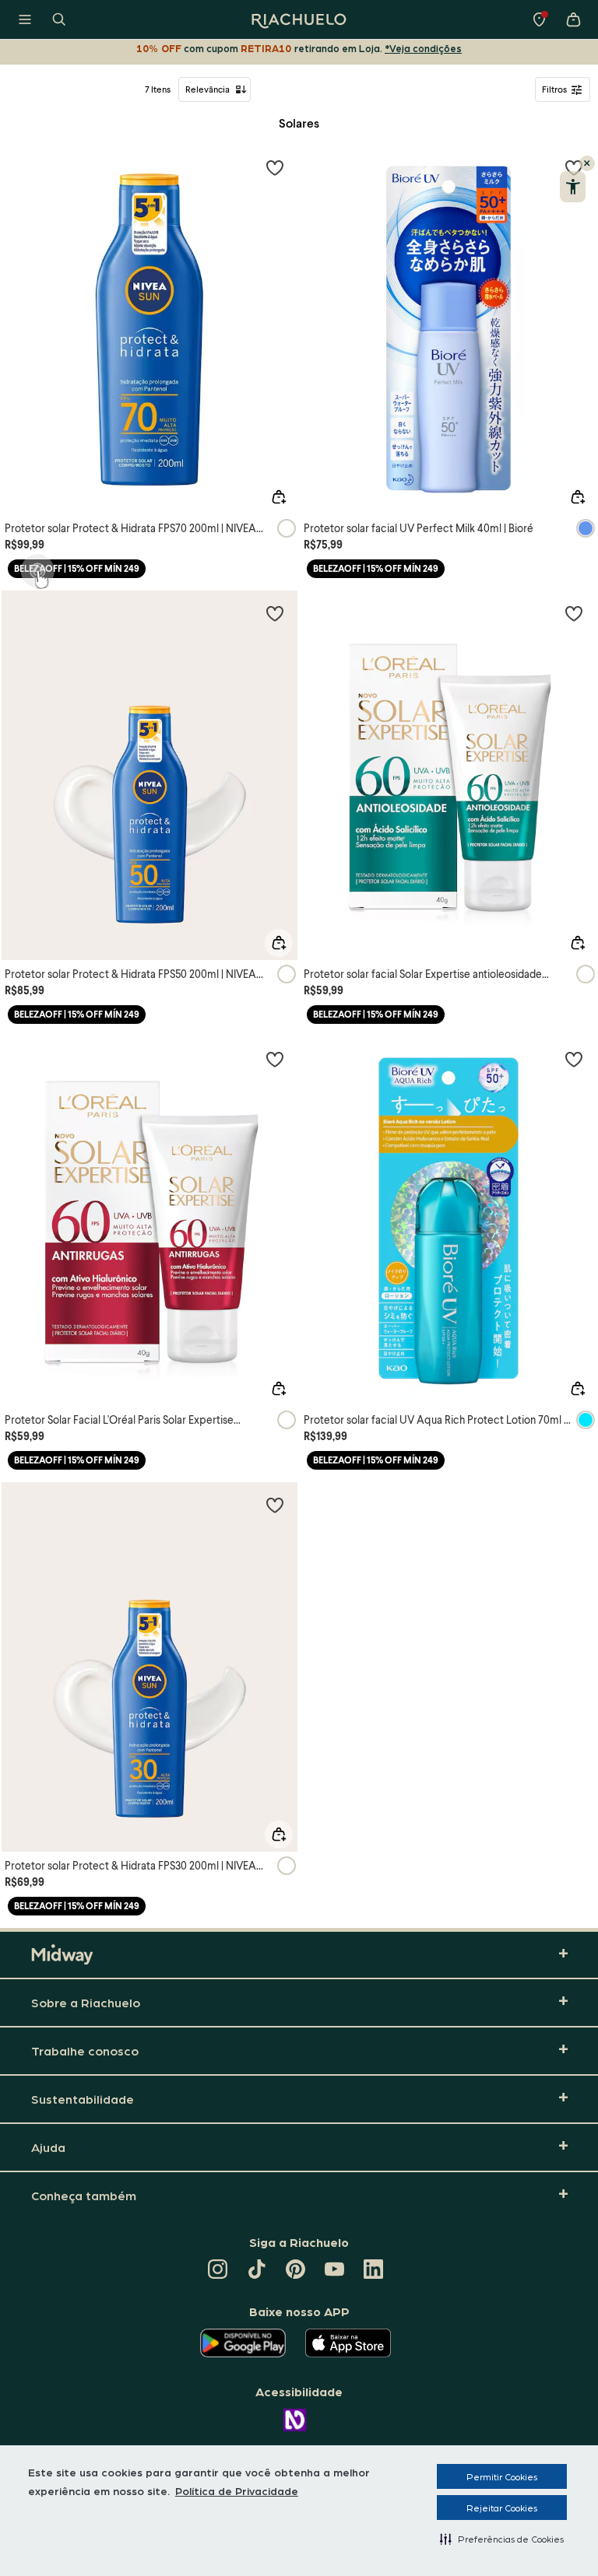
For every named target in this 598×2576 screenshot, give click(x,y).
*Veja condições (423, 48)
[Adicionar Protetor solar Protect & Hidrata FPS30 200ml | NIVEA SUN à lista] (275, 1505)
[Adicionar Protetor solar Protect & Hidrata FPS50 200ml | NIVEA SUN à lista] (275, 613)
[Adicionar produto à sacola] (279, 497)
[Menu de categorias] (25, 19)
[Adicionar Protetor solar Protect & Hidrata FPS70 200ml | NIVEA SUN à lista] (275, 167)
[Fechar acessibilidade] (587, 163)
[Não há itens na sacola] (573, 19)
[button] (502, 2539)
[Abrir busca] (59, 19)
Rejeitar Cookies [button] (502, 2508)
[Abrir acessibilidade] (573, 187)
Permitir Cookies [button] (502, 2476)
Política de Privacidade (237, 2490)
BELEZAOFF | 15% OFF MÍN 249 (77, 568)
